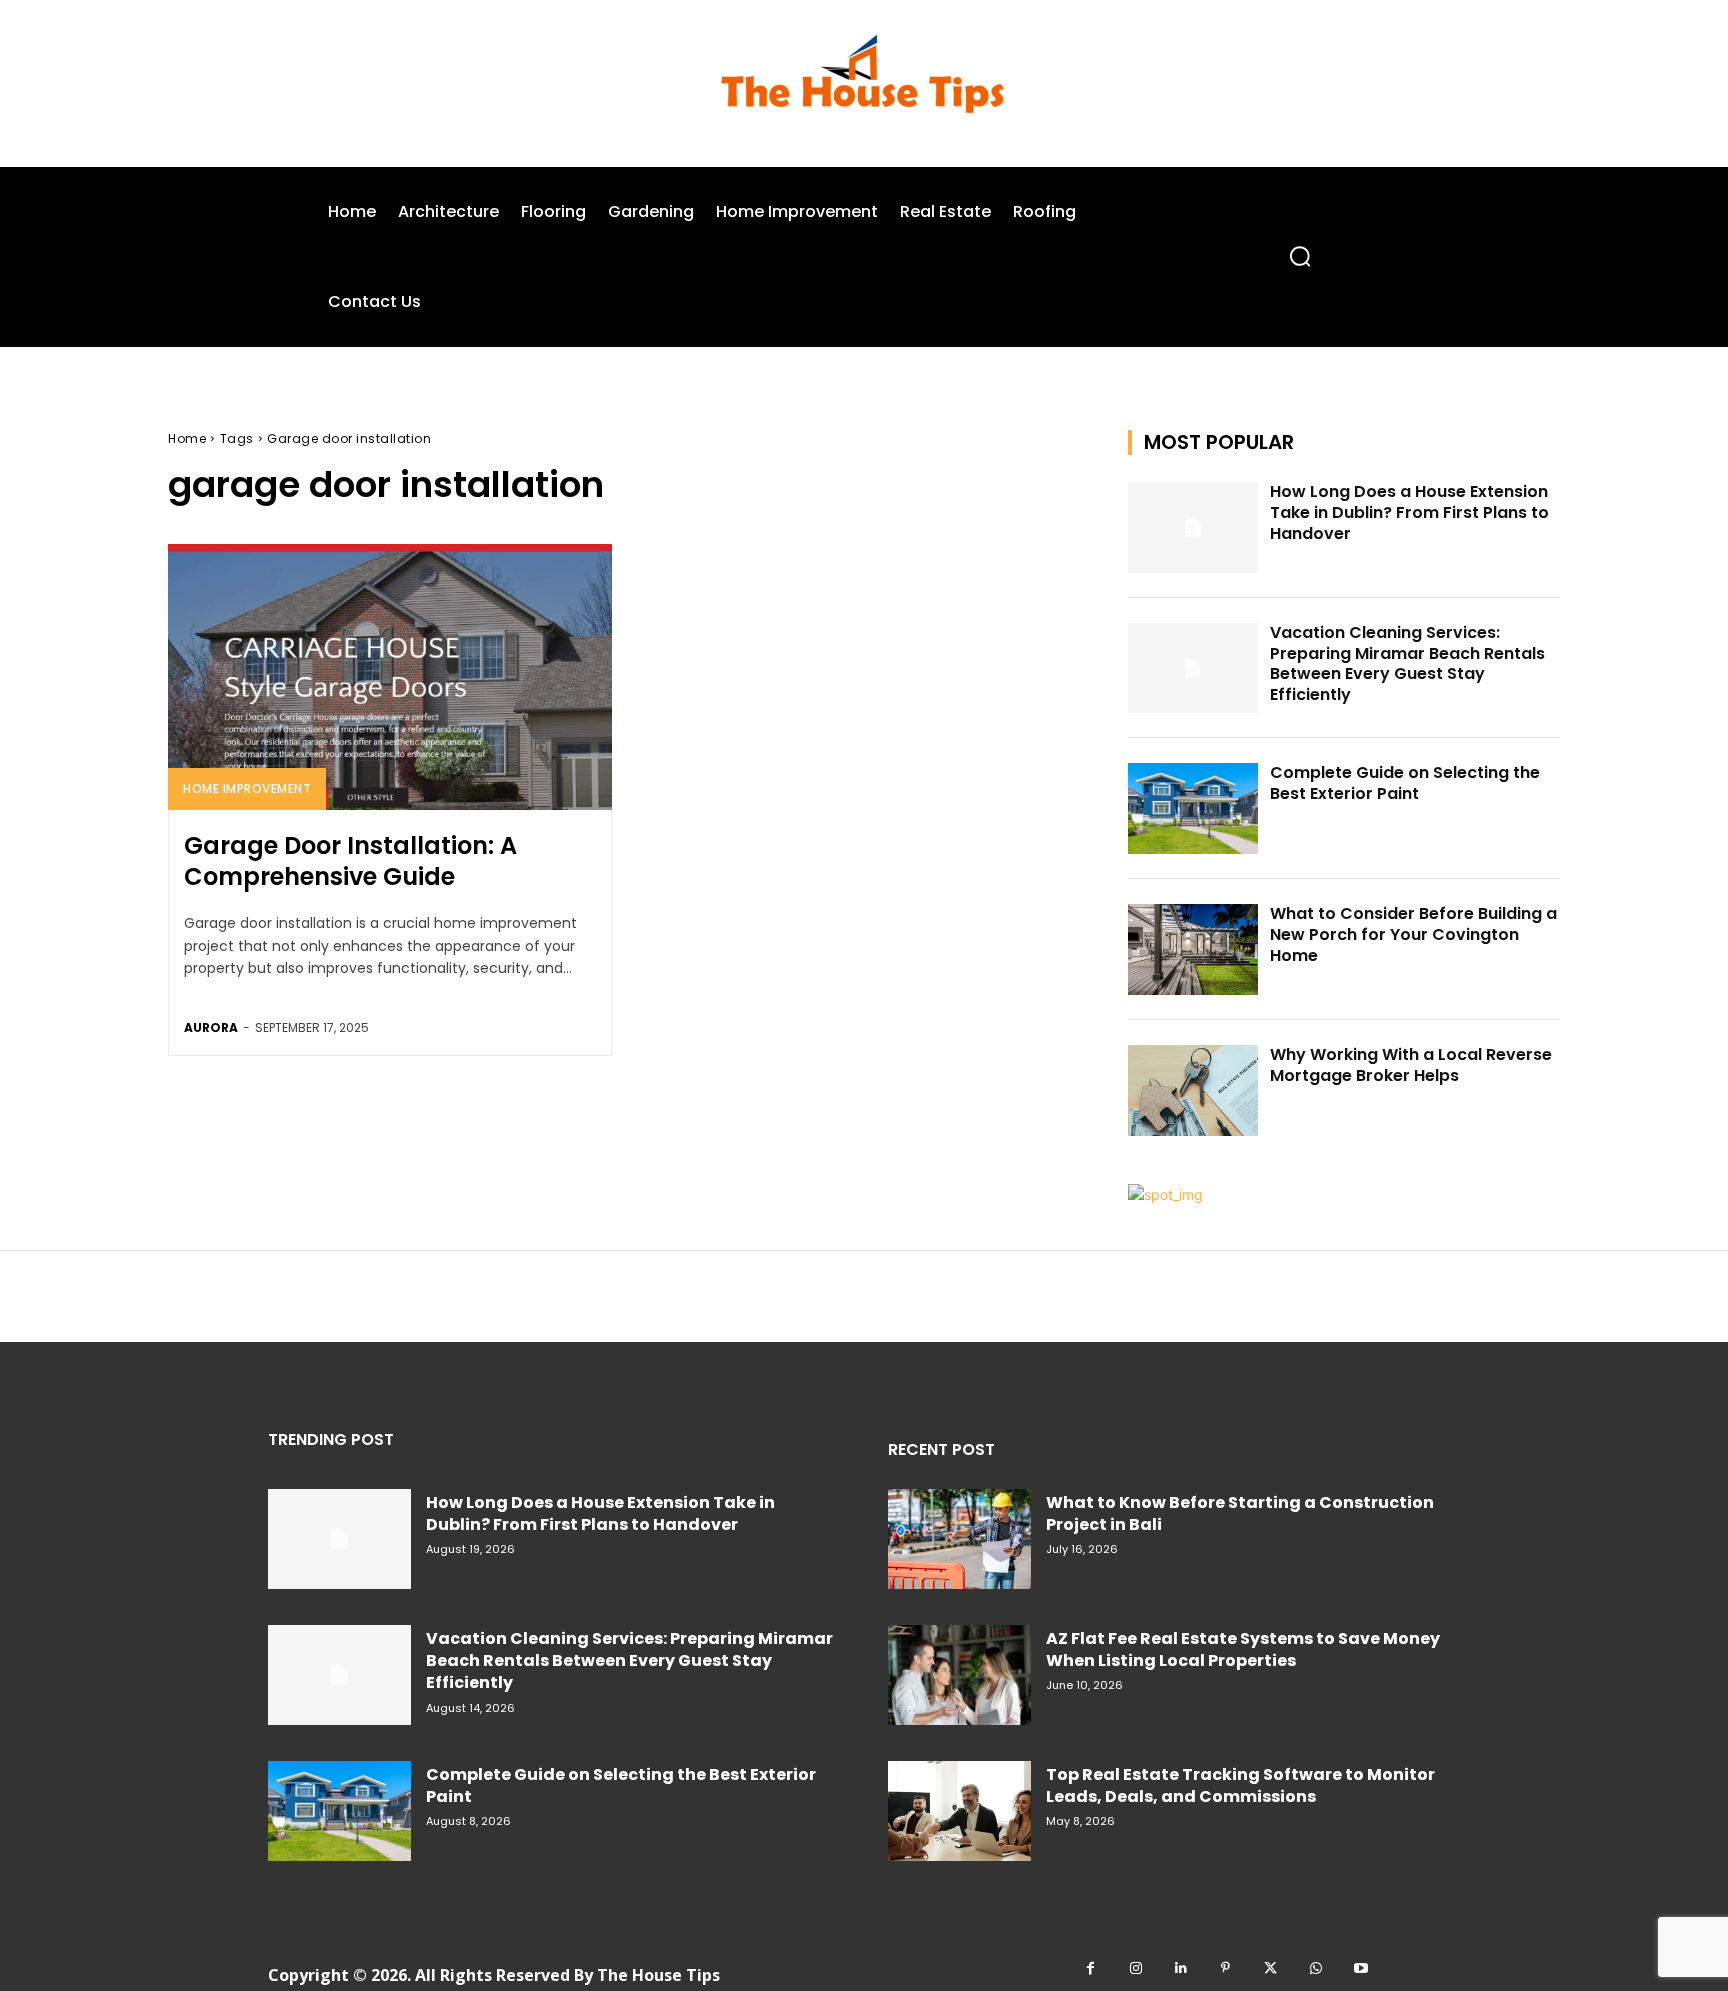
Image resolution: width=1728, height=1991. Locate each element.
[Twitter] (1270, 1968)
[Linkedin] (1180, 1968)
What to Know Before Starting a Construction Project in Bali (1240, 1513)
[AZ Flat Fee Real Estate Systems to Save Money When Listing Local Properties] (959, 1675)
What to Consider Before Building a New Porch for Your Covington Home (1413, 934)
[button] (1299, 256)
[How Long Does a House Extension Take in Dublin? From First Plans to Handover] (1193, 527)
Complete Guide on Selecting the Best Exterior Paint (1405, 783)
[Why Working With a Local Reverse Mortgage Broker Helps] (1193, 1090)
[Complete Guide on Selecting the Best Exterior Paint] (1193, 808)
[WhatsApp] (1315, 1968)
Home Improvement (247, 788)
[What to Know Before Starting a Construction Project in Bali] (959, 1539)
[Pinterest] (1225, 1968)
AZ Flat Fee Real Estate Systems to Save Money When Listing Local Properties (1243, 1649)
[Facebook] (1090, 1968)
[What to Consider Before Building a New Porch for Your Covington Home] (1193, 949)
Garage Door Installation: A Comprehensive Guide (350, 861)
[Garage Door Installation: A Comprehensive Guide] (390, 677)
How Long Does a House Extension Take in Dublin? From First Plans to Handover (1409, 512)
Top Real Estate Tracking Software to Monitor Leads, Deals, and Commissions (1240, 1785)
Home (187, 438)
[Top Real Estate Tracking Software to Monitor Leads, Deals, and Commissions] (959, 1811)
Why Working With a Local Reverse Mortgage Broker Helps (1411, 1065)
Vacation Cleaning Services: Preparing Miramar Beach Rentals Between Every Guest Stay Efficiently (1407, 663)
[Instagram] (1135, 1968)
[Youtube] (1360, 1968)
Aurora (211, 1027)
